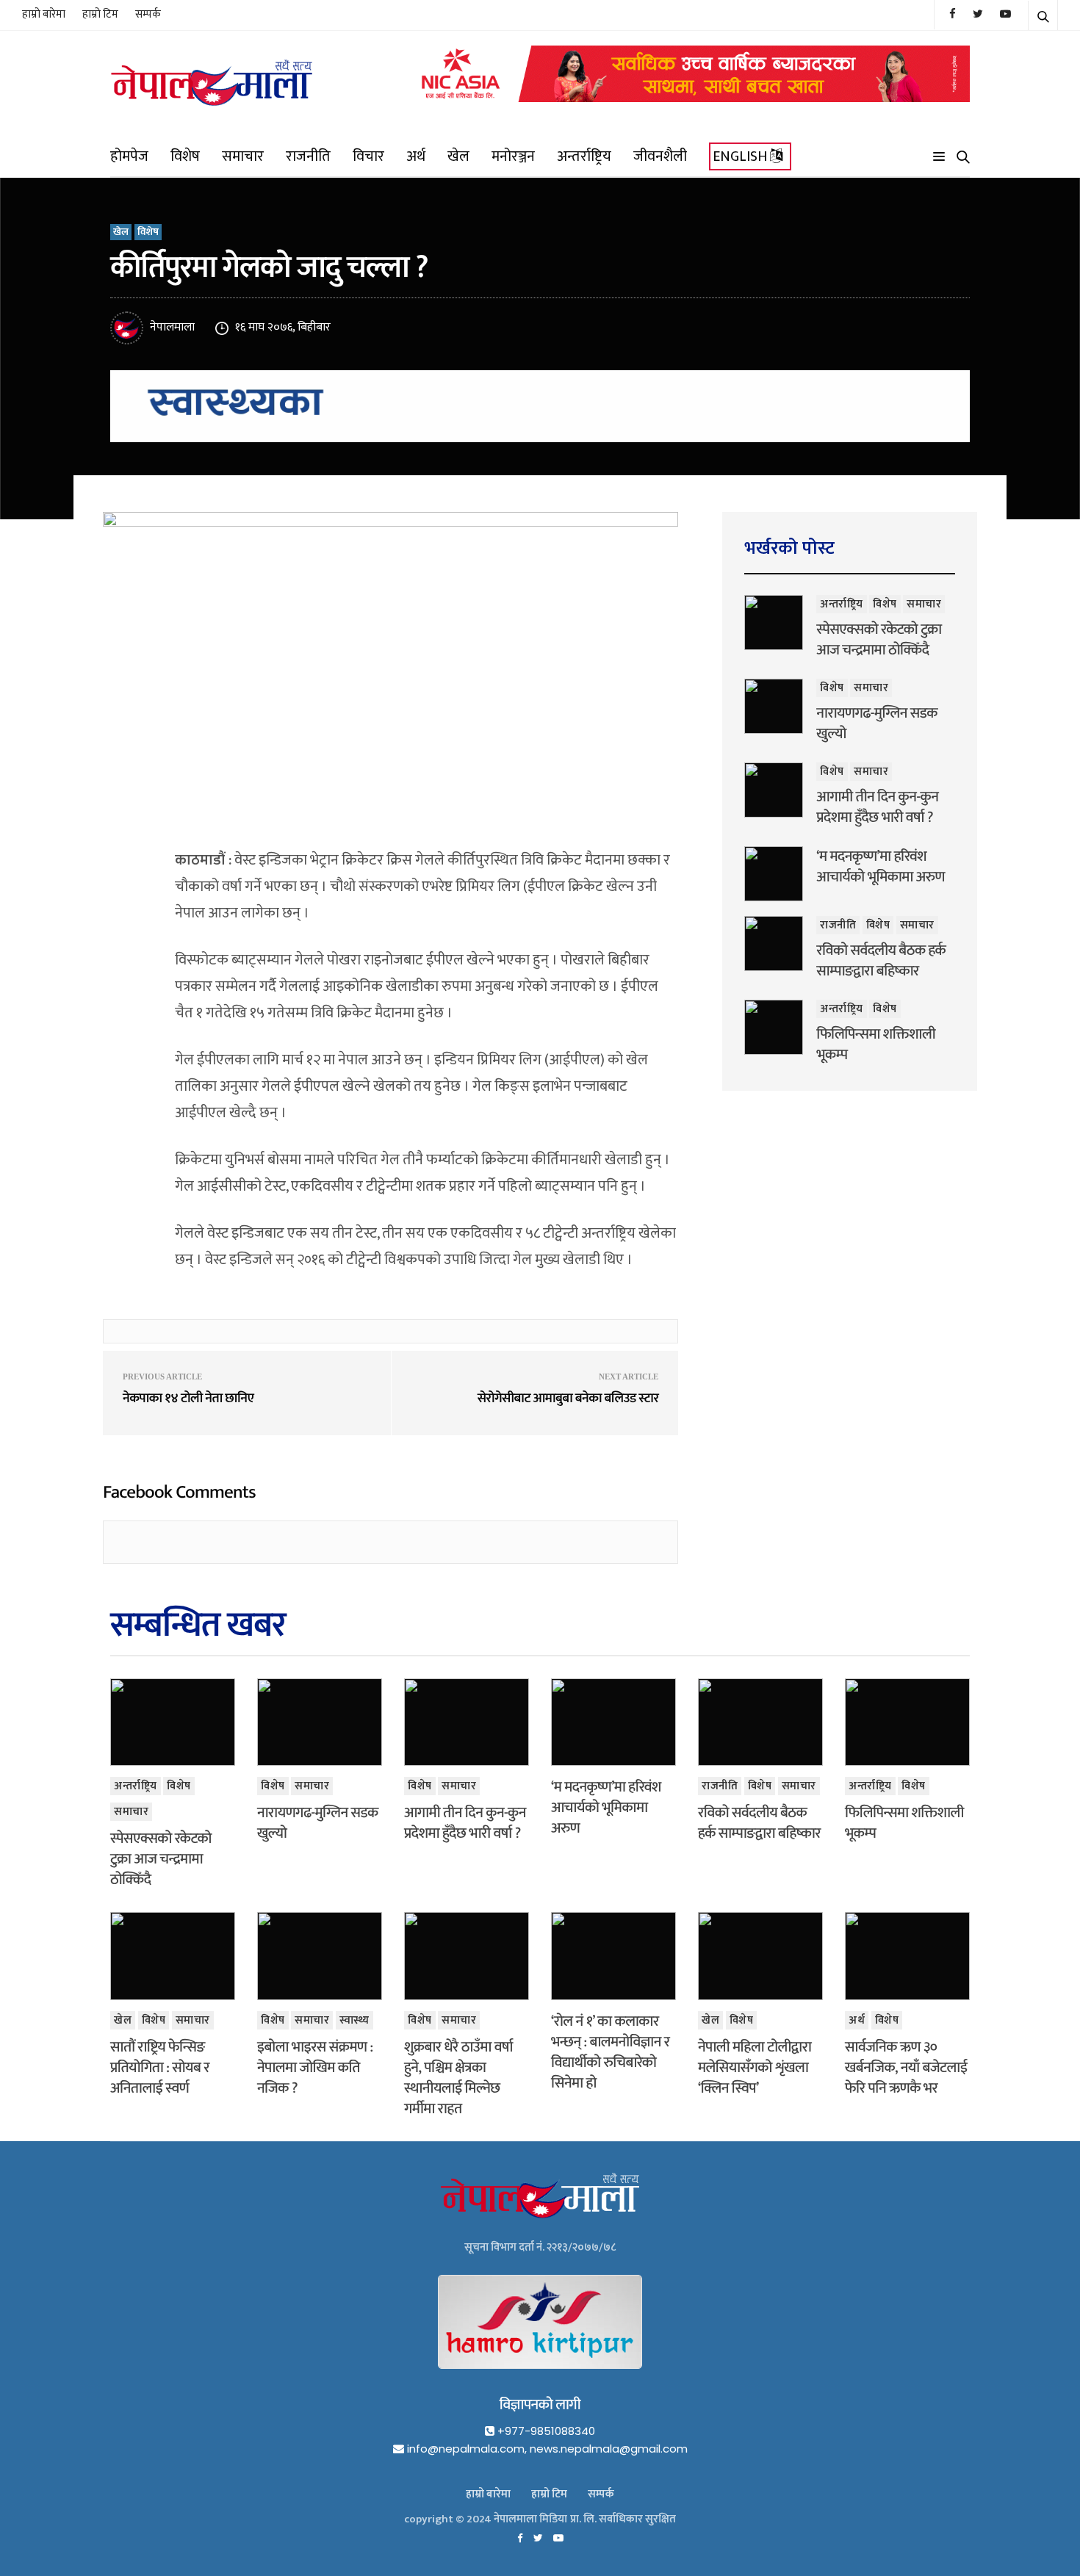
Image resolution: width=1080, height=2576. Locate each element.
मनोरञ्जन (513, 156)
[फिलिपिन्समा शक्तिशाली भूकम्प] (774, 1027)
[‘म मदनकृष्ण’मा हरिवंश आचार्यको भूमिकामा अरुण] (774, 874)
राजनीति (308, 156)
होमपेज (129, 156)
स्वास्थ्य (354, 2020)
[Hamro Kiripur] (540, 2334)
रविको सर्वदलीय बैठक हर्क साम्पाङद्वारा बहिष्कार (881, 961)
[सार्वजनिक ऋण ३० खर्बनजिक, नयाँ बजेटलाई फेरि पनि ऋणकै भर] (907, 1956)
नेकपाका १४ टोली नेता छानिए (188, 1399)
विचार (368, 156)
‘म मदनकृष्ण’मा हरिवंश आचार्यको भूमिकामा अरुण (881, 867)
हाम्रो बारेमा (44, 14)
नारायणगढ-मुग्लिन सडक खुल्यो (876, 724)
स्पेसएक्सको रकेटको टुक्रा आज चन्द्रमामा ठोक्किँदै (879, 640)
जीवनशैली (660, 156)
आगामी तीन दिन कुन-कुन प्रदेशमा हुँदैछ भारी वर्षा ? (877, 807)
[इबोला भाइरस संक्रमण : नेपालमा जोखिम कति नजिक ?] (320, 1956)
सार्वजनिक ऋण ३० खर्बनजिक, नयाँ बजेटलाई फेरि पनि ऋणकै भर (906, 2068)
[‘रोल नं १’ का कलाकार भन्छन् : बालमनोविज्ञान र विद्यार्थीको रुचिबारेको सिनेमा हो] (613, 1956)
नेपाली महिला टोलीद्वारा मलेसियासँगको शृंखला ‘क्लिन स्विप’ (755, 2068)
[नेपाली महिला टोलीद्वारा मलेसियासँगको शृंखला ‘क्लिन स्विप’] (760, 1956)
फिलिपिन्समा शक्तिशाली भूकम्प (876, 1045)
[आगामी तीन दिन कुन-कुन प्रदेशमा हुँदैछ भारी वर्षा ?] (774, 790)
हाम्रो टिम (100, 14)
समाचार (243, 156)
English (741, 156)
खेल (458, 156)
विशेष (185, 156)
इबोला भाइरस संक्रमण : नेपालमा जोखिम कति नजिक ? (315, 2068)
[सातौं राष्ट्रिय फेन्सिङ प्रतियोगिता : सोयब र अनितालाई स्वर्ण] (173, 1956)
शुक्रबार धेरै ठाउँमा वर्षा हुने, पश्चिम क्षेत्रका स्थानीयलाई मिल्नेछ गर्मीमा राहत (458, 2078)
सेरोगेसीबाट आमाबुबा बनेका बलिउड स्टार (568, 1399)
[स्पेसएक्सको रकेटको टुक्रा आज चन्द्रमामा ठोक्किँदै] (774, 623)
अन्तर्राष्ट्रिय (584, 156)
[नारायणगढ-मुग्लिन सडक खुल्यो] (774, 706)
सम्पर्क (148, 14)
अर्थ (416, 156)
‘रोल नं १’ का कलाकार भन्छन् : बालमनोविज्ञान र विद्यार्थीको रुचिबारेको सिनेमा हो (610, 2052)
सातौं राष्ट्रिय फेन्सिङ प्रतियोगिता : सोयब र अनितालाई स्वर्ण (160, 2068)
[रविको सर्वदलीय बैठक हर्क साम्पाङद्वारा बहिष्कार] (774, 944)
